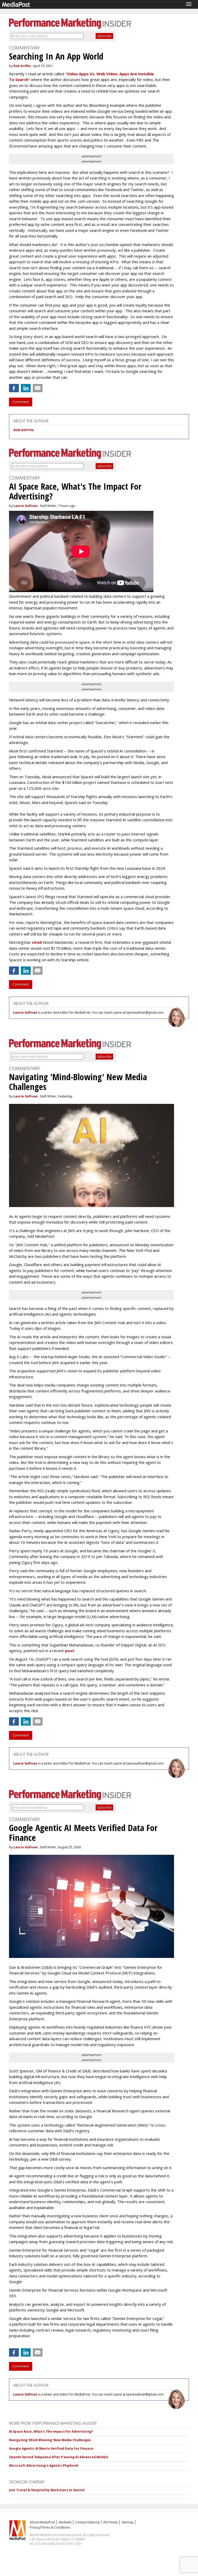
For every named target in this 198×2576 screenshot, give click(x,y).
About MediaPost (42, 2522)
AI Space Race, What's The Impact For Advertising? (51, 2431)
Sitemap (128, 2522)
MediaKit (65, 2522)
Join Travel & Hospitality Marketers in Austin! (47, 2490)
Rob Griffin (22, 66)
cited (37, 942)
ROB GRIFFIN (23, 430)
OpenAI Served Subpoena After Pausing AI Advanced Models (59, 2457)
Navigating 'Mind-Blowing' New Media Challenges (50, 2440)
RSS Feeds (111, 2522)
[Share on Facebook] (14, 388)
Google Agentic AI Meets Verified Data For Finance (51, 2448)
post (70, 1651)
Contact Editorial (87, 2522)
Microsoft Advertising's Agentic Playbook (44, 2466)
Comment (21, 402)
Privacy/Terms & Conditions (50, 2527)
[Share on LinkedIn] (26, 388)
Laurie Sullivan (26, 506)
